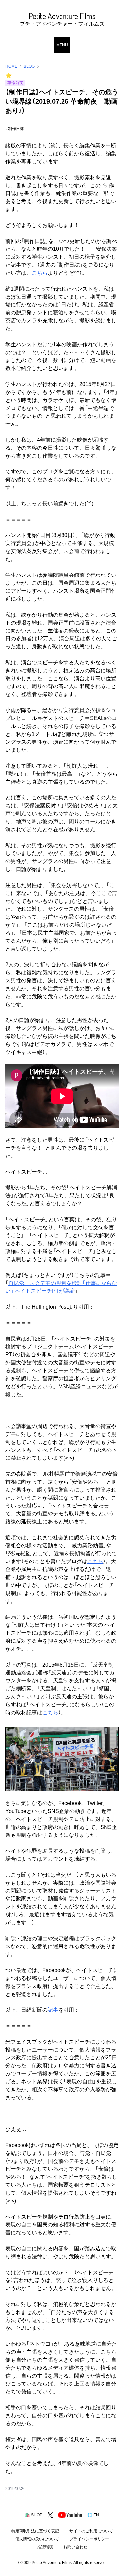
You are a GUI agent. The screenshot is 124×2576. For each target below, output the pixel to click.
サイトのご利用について (91, 2531)
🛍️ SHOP (34, 2515)
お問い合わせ (75, 2547)
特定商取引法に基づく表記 (35, 2531)
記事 (53, 2010)
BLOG (29, 66)
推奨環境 (45, 2547)
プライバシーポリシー (89, 2539)
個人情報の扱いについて (37, 2539)
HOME (11, 66)
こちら (40, 273)
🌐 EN (93, 2515)
